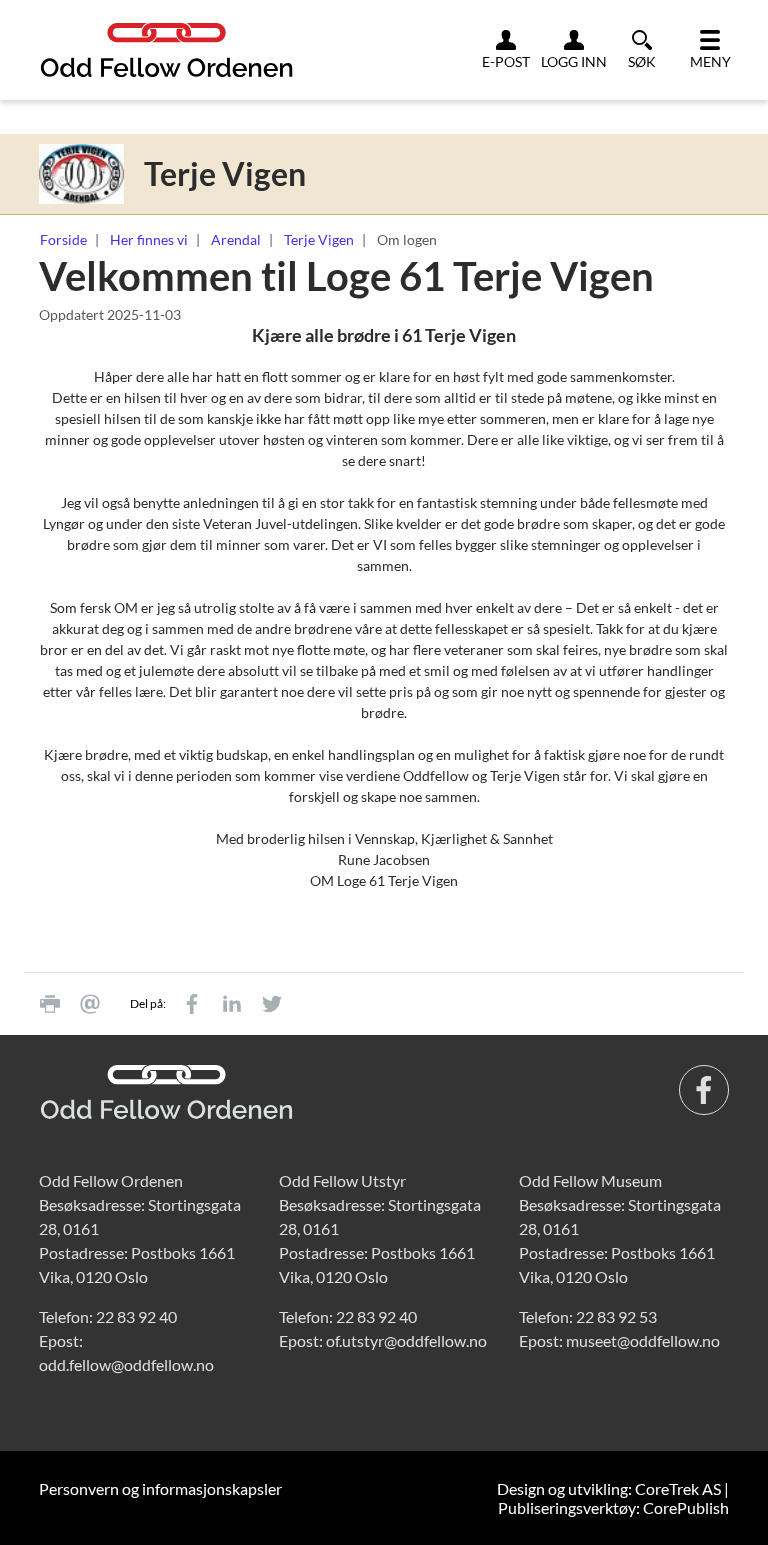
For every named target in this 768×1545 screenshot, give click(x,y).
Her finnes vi (149, 239)
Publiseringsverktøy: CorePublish (613, 1507)
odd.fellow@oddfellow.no (126, 1364)
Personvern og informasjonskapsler (160, 1488)
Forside (63, 239)
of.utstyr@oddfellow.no (406, 1340)
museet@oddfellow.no (643, 1340)
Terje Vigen (319, 239)
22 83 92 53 (616, 1316)
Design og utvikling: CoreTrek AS (609, 1488)
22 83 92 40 (136, 1316)
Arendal (236, 239)
